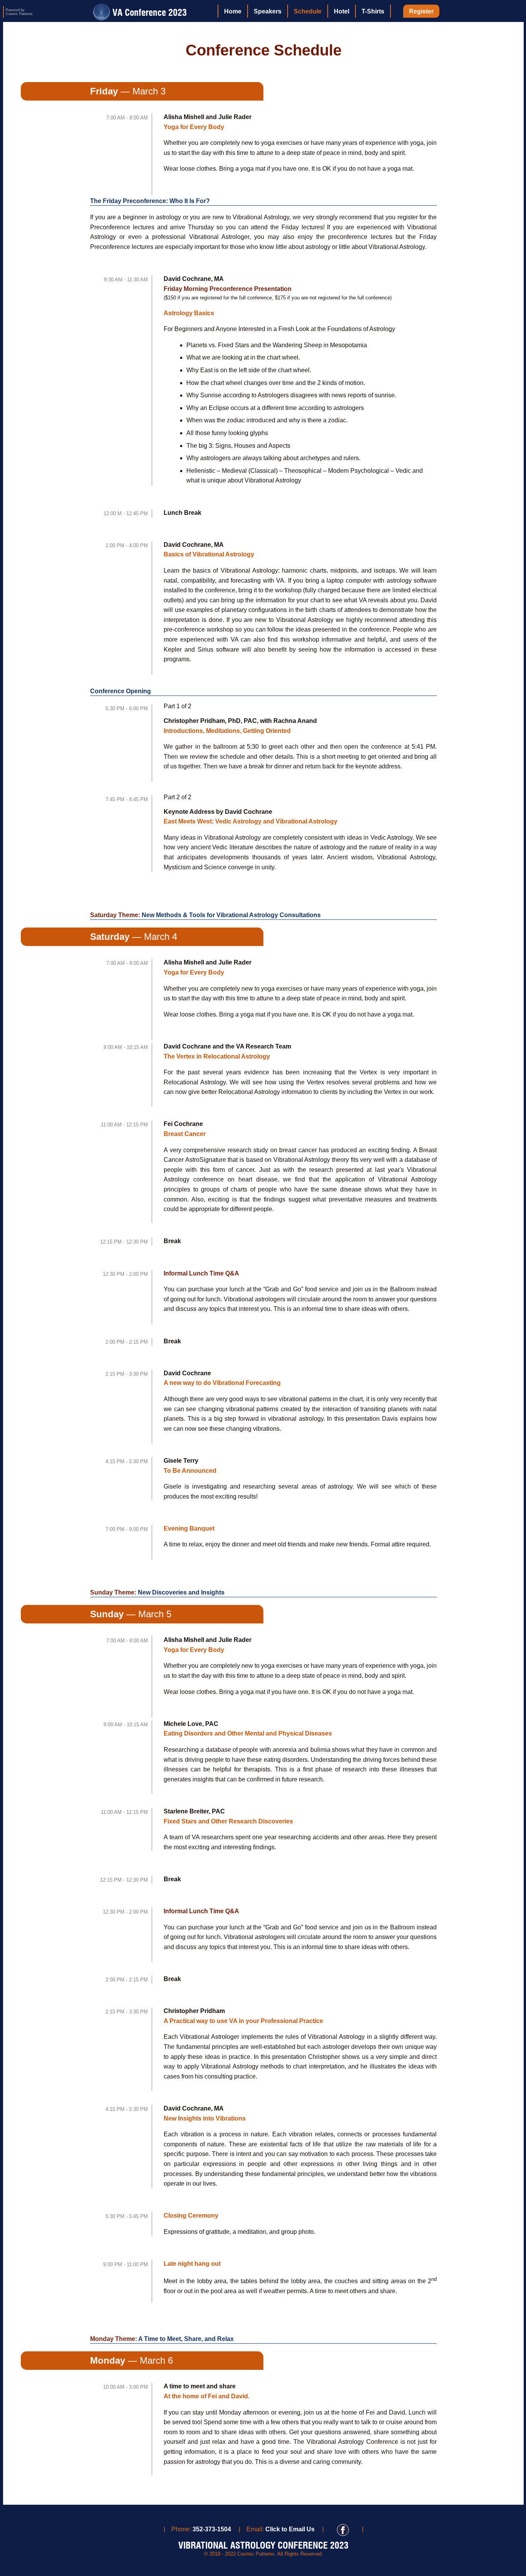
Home (233, 11)
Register (421, 11)
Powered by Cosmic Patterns (19, 12)
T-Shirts (373, 11)
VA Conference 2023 (148, 12)
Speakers (268, 11)
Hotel (342, 11)
